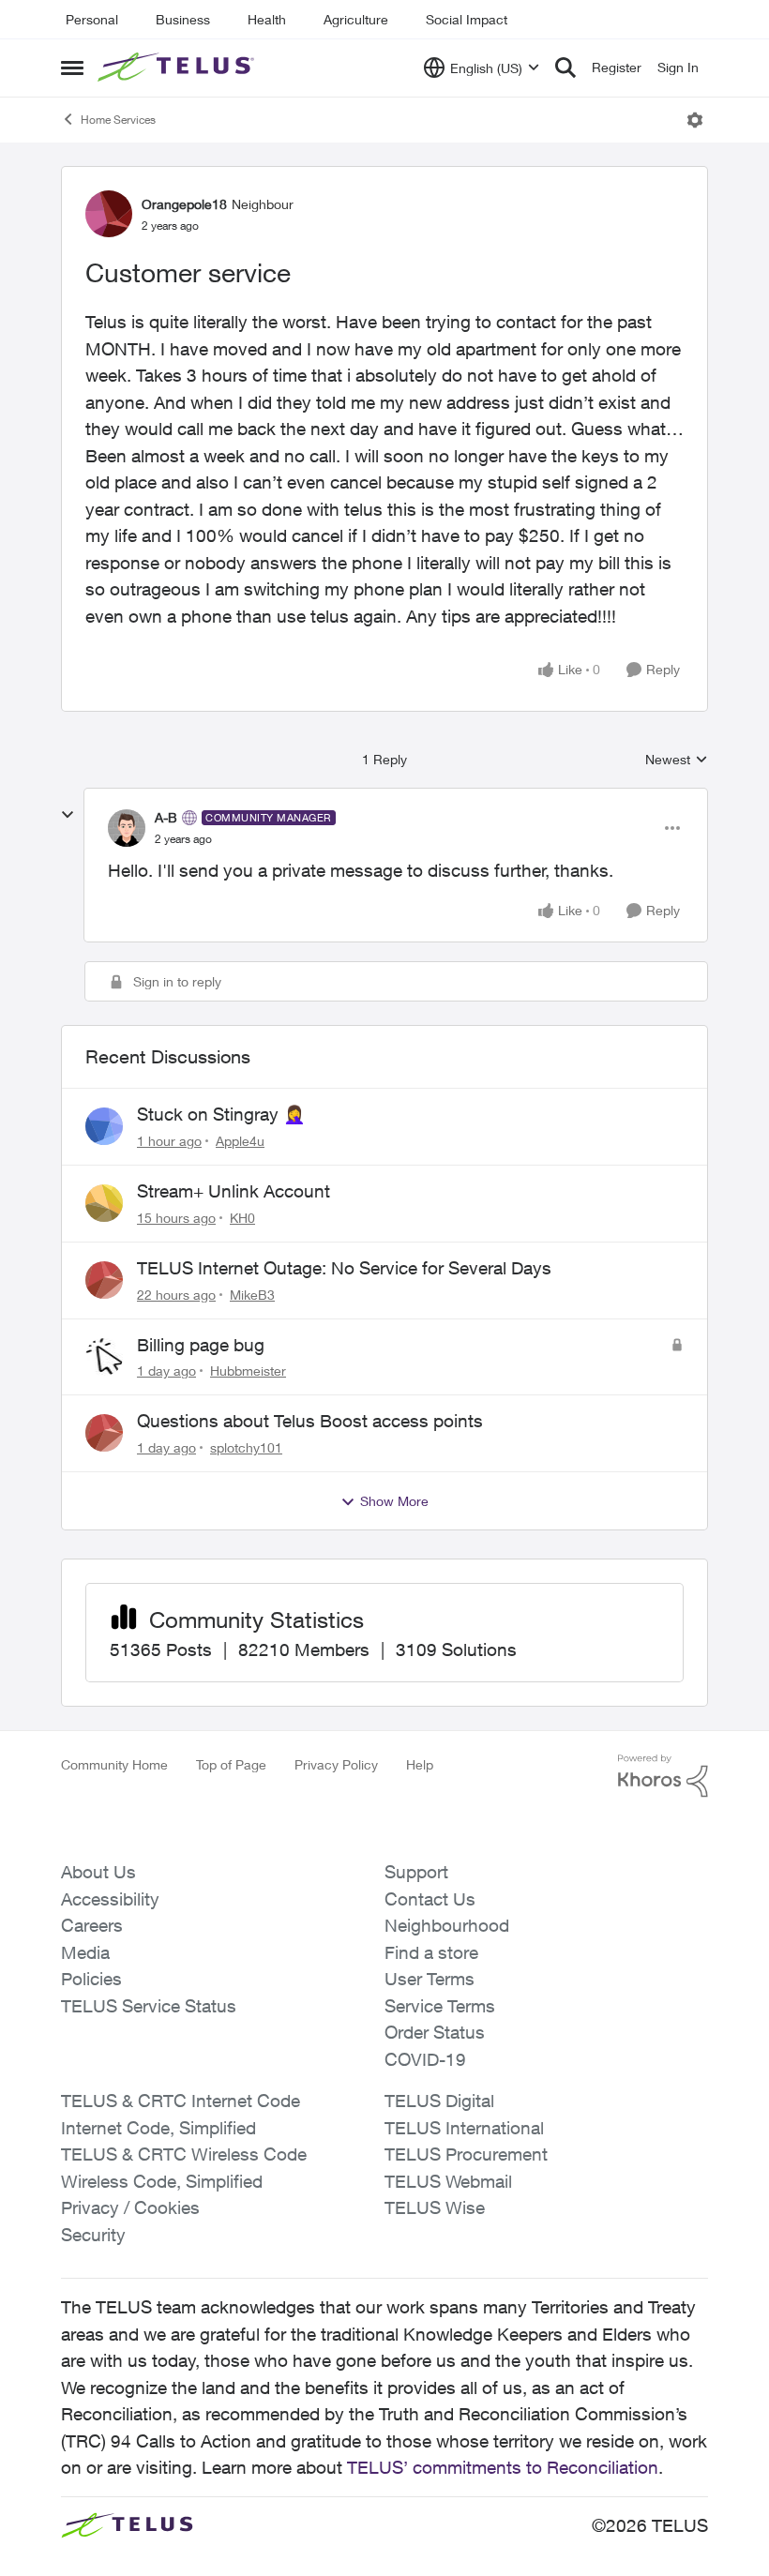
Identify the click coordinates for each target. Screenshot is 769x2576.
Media (85, 1952)
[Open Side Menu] (72, 68)
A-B (166, 817)
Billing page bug (201, 1345)
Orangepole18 (184, 204)
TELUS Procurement (466, 2154)
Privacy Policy (336, 1764)
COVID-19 (425, 2059)
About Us (98, 1872)
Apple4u (240, 1141)
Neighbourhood (447, 1925)
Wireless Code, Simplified (162, 2181)
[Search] (565, 68)
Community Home (114, 1764)
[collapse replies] (68, 815)
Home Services (118, 120)
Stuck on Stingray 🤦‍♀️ (221, 1114)
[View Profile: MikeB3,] (104, 1280)
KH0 (242, 1218)
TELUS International (464, 2128)
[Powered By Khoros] (663, 1776)
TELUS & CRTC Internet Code (181, 2101)
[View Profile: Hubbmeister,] (104, 1357)
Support (416, 1872)
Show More (394, 1501)
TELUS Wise (435, 2207)
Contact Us (430, 1899)
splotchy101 (246, 1447)
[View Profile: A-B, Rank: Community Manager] (127, 828)
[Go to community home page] (178, 68)
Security (93, 2235)
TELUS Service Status (149, 2006)
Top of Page (231, 1764)
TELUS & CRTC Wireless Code (184, 2154)
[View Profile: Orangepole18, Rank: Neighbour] (109, 214)
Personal (92, 19)
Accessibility (110, 1899)
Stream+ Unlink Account (234, 1191)
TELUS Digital (439, 2101)
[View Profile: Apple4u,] (104, 1126)
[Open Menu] (695, 120)
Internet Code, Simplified (158, 2128)
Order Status (435, 2032)
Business (183, 19)
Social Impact (467, 19)
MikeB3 (252, 1295)
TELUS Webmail (448, 2181)
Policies (91, 1979)
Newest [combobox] (677, 760)
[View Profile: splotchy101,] (104, 1433)
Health (267, 19)
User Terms (430, 1979)
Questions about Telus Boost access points (310, 1421)
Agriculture (356, 19)
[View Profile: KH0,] (104, 1203)
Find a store (431, 1952)
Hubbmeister (248, 1371)
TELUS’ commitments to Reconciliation (503, 2467)
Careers (92, 1925)
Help (420, 1764)
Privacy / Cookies (130, 2207)
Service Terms (440, 2006)
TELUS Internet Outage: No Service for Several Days (344, 1268)
